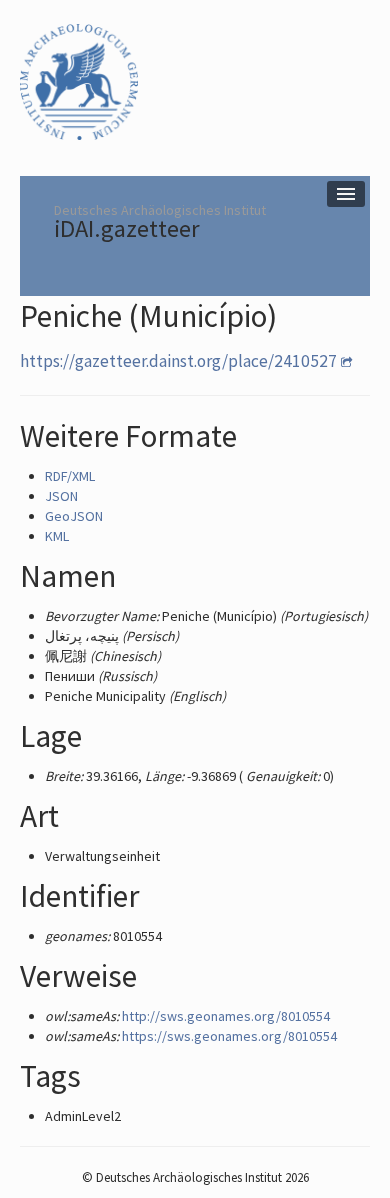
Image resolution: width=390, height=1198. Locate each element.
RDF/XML (70, 476)
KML (57, 536)
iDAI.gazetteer (127, 228)
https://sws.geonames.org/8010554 (229, 1036)
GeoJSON (74, 516)
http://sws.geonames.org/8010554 (226, 1016)
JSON (61, 496)
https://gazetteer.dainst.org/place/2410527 (178, 361)
